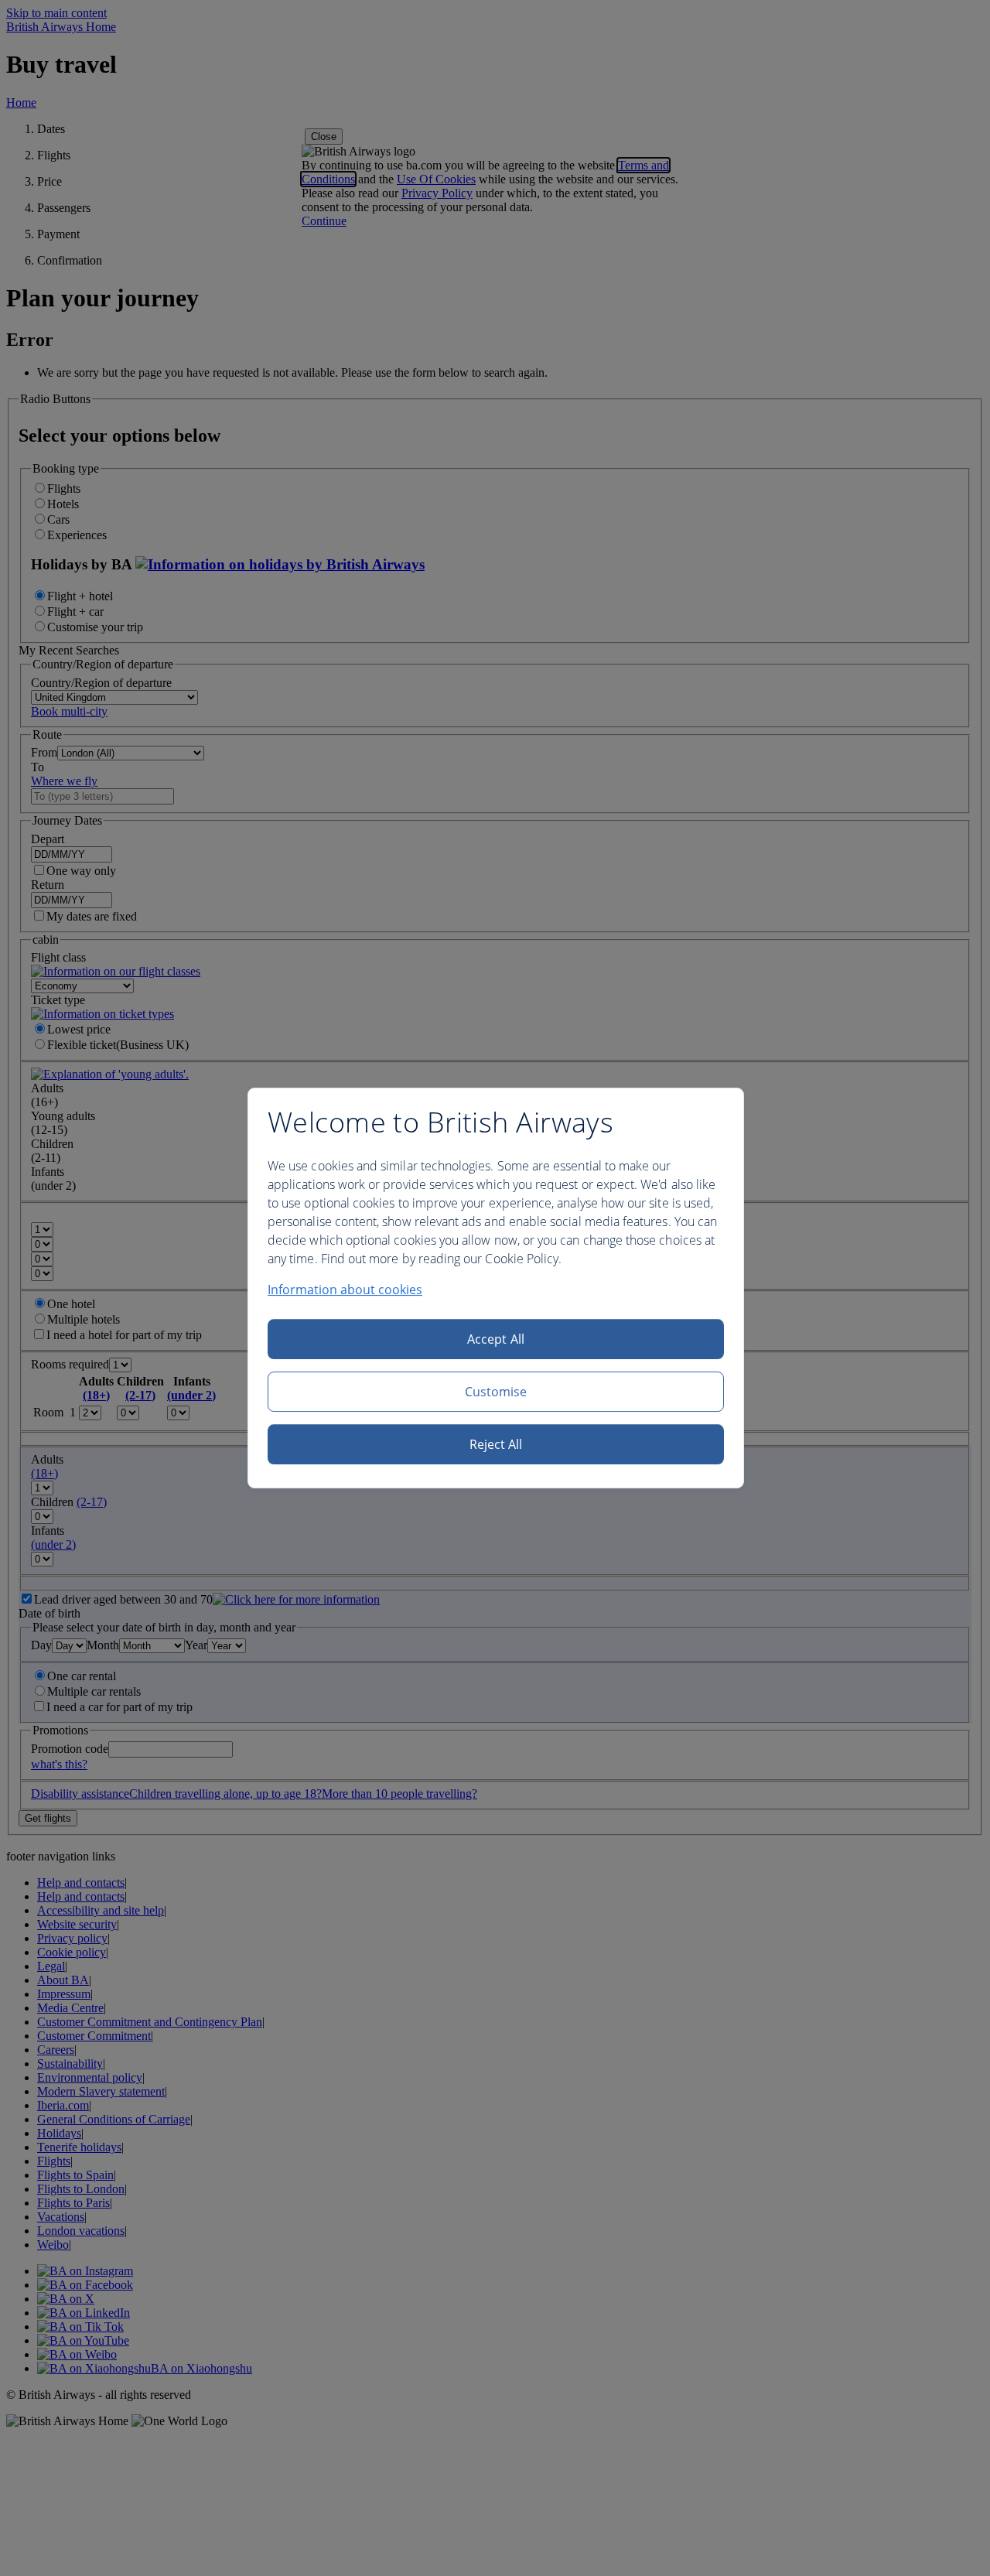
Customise (496, 1392)
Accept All (496, 1339)
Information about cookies (345, 1290)
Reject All (496, 1444)
